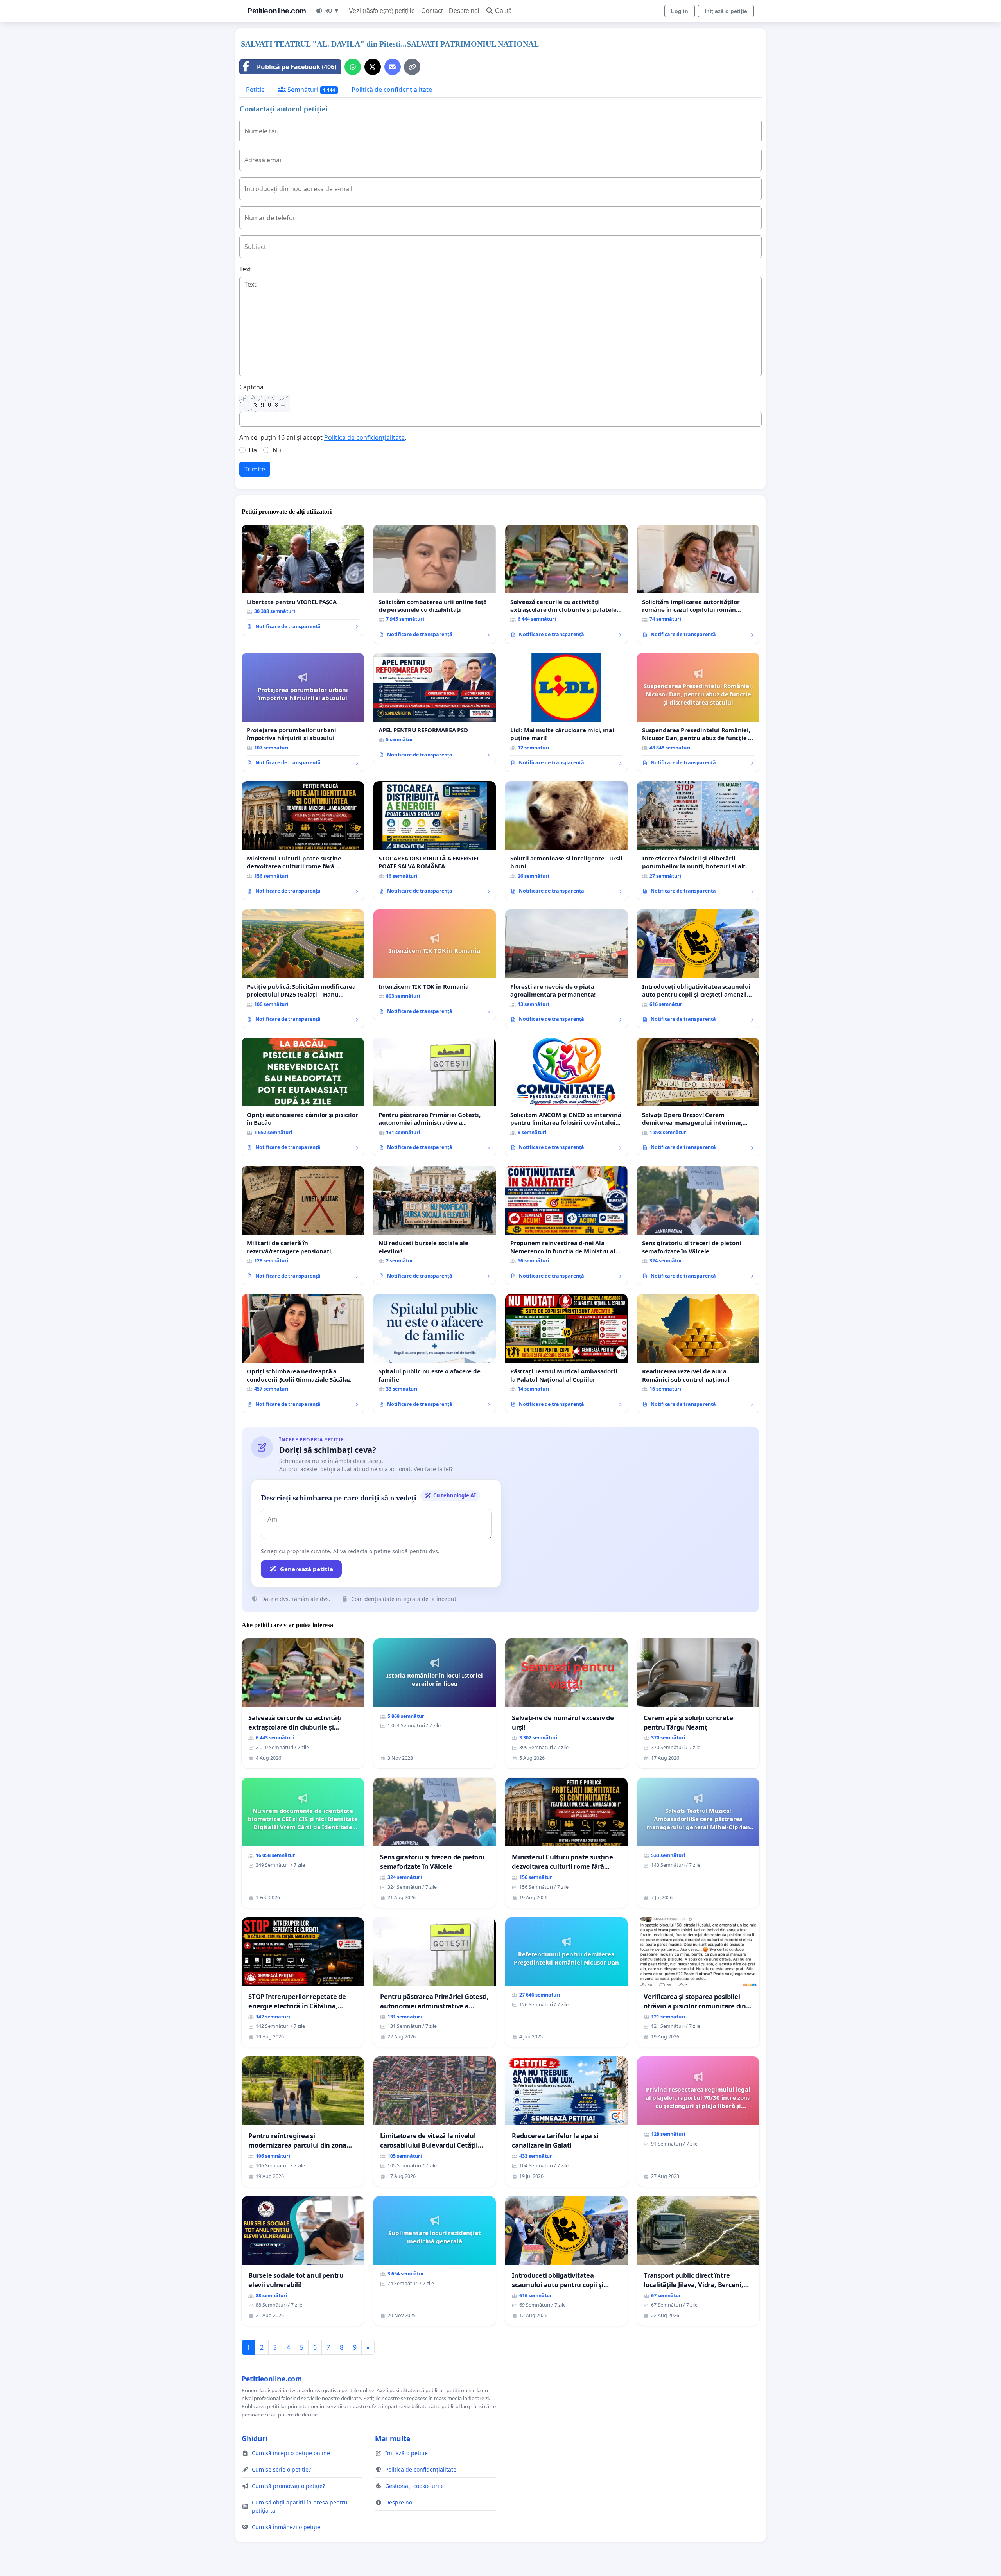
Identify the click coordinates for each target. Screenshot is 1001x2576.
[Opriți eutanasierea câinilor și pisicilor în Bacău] (303, 1097)
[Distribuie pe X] (373, 67)
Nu (277, 450)
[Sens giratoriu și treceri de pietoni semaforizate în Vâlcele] (698, 1225)
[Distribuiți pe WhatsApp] (353, 67)
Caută (503, 11)
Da (253, 450)
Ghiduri (255, 2438)
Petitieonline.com (277, 11)
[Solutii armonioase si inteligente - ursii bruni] (566, 841)
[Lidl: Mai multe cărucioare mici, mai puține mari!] (566, 712)
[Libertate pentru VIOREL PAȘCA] (303, 580)
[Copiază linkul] (412, 67)
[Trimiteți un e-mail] (393, 67)
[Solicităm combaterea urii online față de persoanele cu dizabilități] (435, 584)
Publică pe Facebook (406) (297, 67)
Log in (680, 11)
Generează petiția (307, 1569)
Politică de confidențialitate (392, 90)
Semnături (310, 90)
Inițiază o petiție (726, 11)
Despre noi (464, 11)
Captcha (251, 387)
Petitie (255, 90)
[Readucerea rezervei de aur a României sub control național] (698, 1353)
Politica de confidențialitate (364, 437)
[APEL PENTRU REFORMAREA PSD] (435, 708)
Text (245, 269)
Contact (432, 11)
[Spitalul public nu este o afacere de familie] (435, 1353)
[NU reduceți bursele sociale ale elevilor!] (435, 1225)
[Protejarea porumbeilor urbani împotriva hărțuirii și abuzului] (303, 712)
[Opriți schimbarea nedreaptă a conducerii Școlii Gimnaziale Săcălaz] (303, 1353)
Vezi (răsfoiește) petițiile (382, 11)
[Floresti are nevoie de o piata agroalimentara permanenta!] (566, 969)
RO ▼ (332, 11)
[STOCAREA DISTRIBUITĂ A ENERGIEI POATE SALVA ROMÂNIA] (435, 841)
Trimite (255, 469)
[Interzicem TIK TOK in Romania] (435, 965)
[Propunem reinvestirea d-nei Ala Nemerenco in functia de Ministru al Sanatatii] (566, 1225)
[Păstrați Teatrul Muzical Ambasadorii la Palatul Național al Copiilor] (566, 1353)
